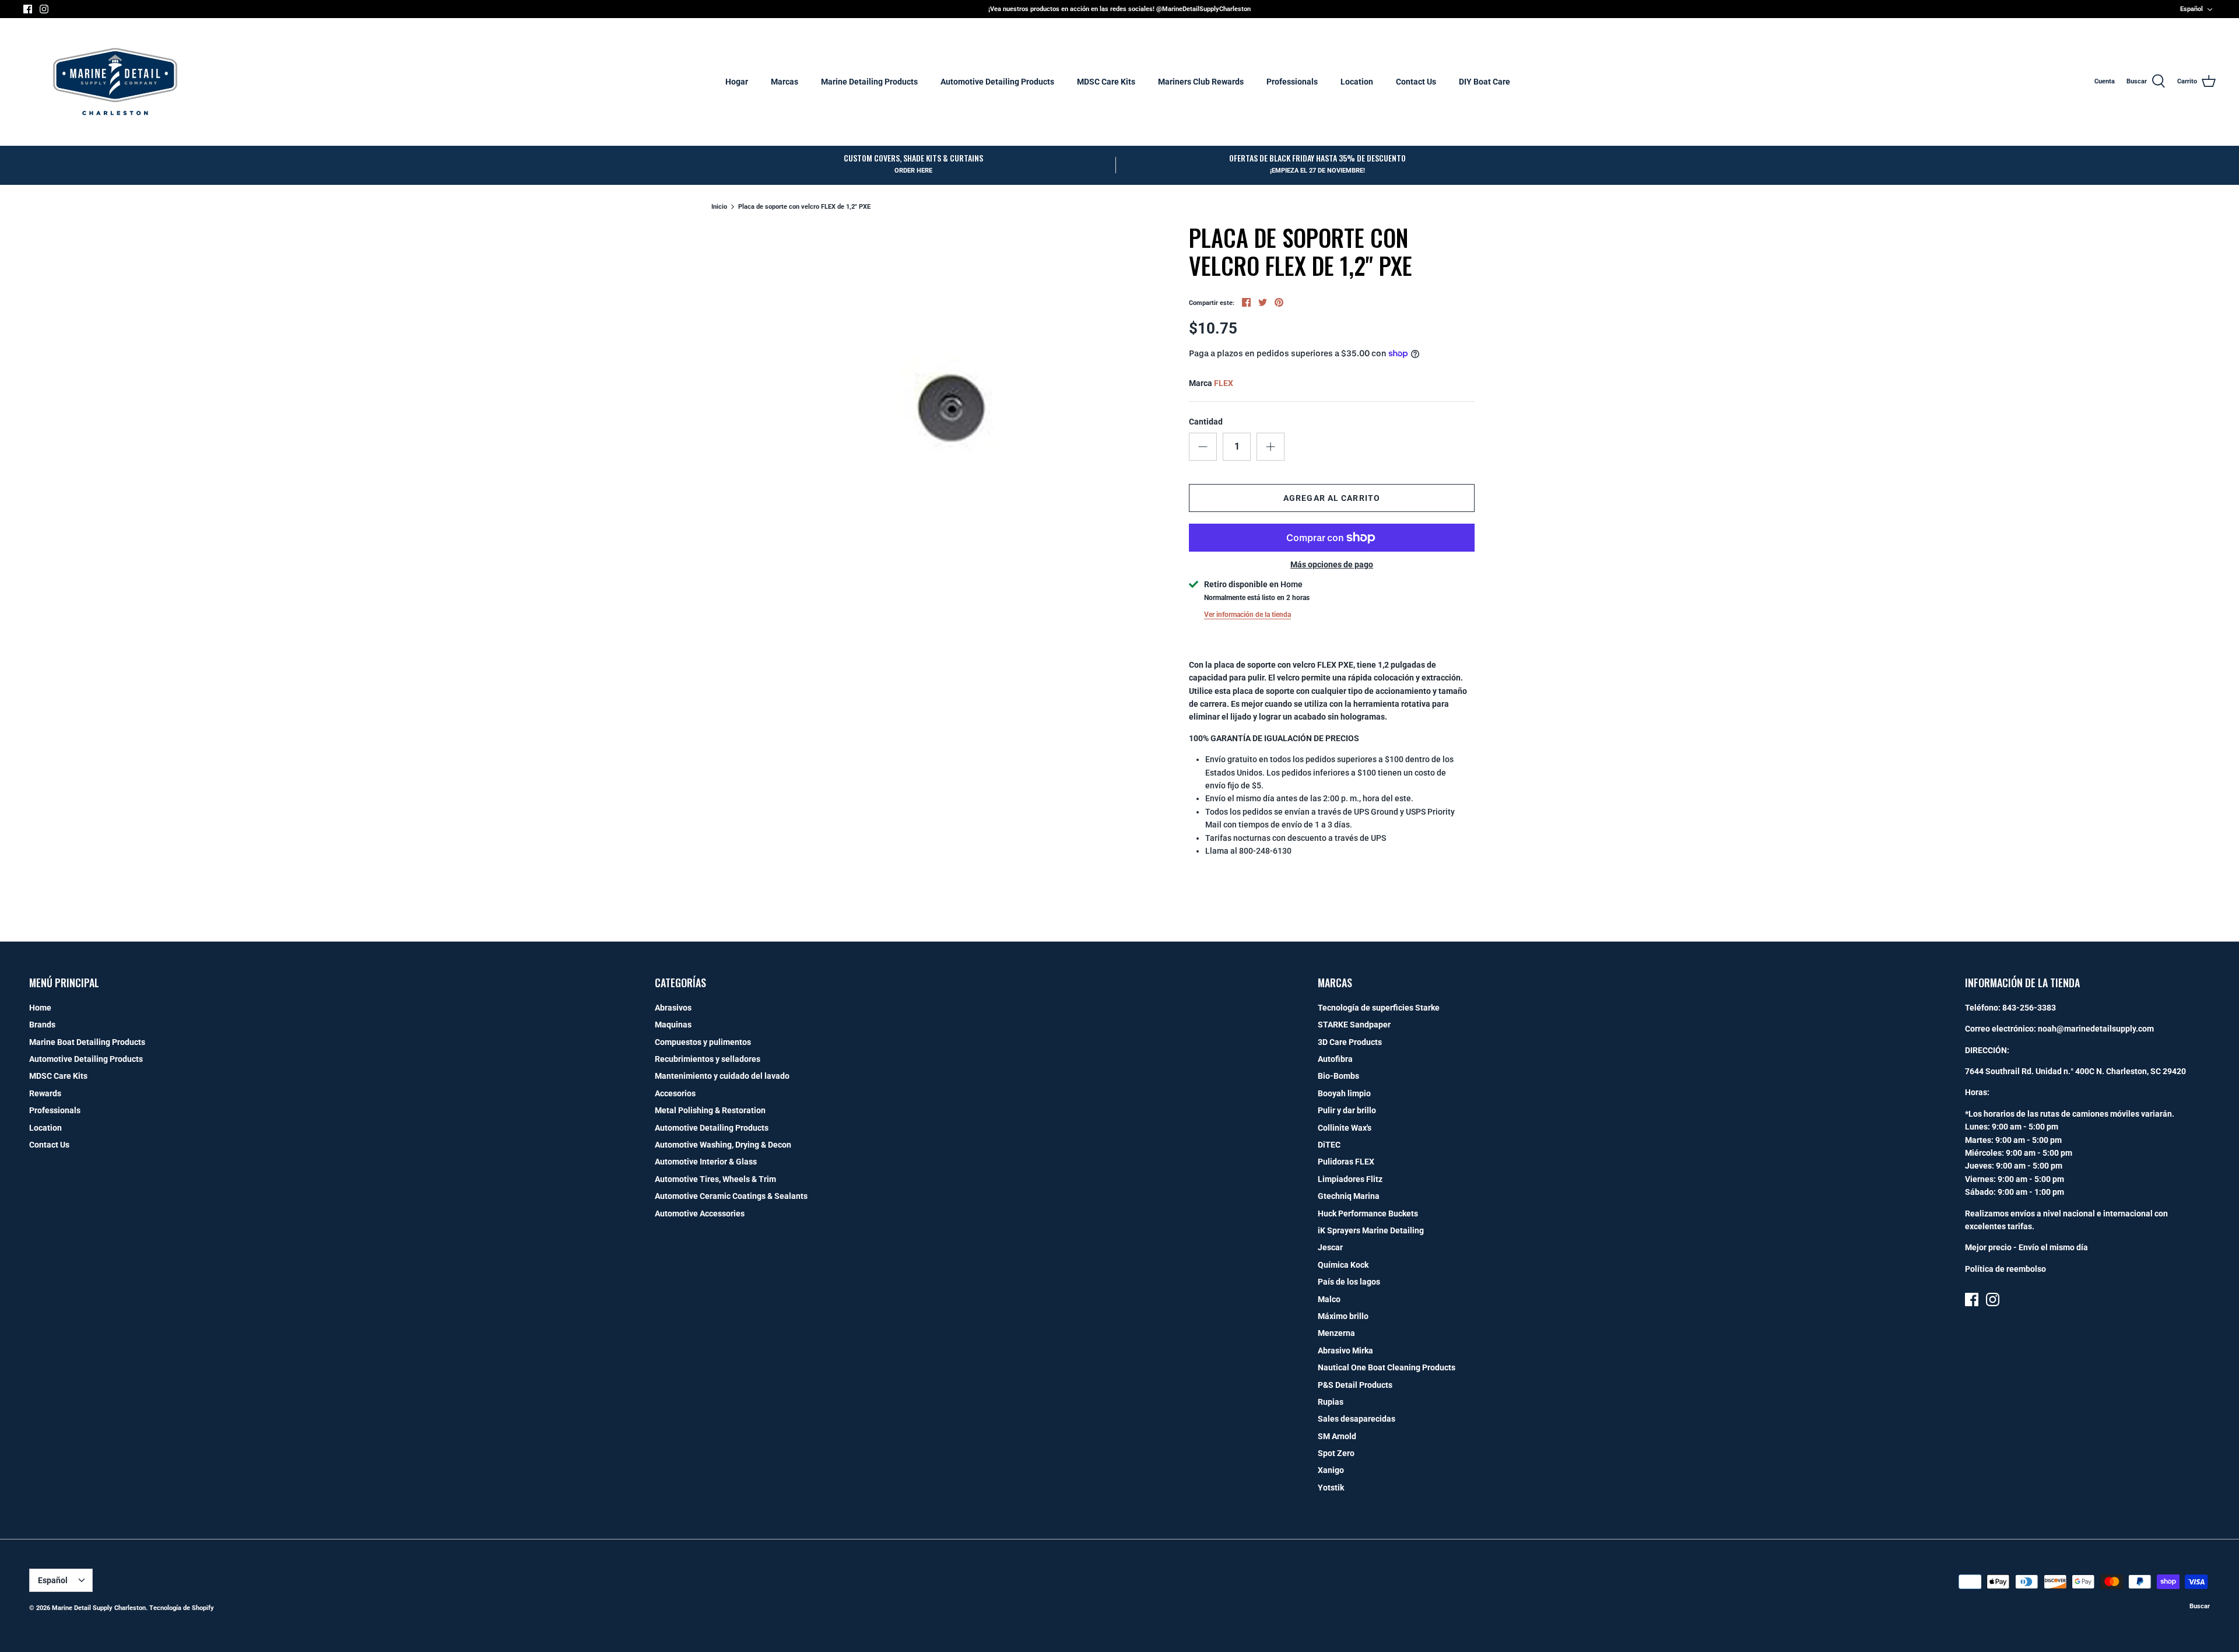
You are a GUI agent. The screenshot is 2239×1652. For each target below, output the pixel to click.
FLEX (1224, 383)
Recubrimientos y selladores (708, 1059)
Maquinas (673, 1025)
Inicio (719, 207)
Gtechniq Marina (1349, 1196)
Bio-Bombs (1338, 1076)
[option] (948, 407)
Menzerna (1336, 1333)
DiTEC (1329, 1145)
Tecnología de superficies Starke (1379, 1008)
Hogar (737, 82)
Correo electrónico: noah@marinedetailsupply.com (2059, 1029)
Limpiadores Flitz (1350, 1179)
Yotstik (1331, 1488)
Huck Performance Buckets (1368, 1213)
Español (2191, 9)
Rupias (1331, 1402)
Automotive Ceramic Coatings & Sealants (731, 1196)
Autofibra (1335, 1059)
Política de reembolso (2005, 1269)
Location (1357, 82)
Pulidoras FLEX (1346, 1162)
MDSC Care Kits (1106, 82)
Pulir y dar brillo (1347, 1110)
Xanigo (1331, 1470)
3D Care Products (1350, 1042)
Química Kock (1343, 1265)
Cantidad (1206, 422)
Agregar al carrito (1332, 498)
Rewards (45, 1093)
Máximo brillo (1343, 1316)
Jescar (1330, 1247)
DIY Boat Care (1485, 82)
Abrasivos (673, 1008)
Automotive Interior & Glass (706, 1162)
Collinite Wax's (1345, 1128)
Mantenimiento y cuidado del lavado (722, 1076)
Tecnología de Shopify (182, 1608)
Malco (1329, 1299)
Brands (42, 1025)
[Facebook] (28, 9)
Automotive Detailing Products (997, 82)
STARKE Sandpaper (1354, 1025)
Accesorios (675, 1093)
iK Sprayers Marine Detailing (1371, 1230)
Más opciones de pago (1332, 564)
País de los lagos (1349, 1282)
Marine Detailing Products (869, 82)
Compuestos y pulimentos (703, 1042)
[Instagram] (44, 9)
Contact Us (1416, 82)
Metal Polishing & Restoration (710, 1110)
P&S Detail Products (1355, 1385)
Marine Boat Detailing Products (87, 1042)
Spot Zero (1336, 1453)
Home (40, 1008)
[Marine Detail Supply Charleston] (115, 82)
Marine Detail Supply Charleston (99, 1608)
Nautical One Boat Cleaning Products (1387, 1367)
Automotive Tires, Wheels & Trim (715, 1179)
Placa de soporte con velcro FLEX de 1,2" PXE (804, 207)
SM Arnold (1337, 1436)
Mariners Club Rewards (1201, 82)
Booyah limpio (1344, 1093)
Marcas (785, 82)
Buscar (2200, 1606)
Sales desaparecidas (1357, 1419)
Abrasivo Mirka (1345, 1351)
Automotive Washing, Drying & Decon (723, 1145)
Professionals (1292, 82)
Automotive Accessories (700, 1213)
